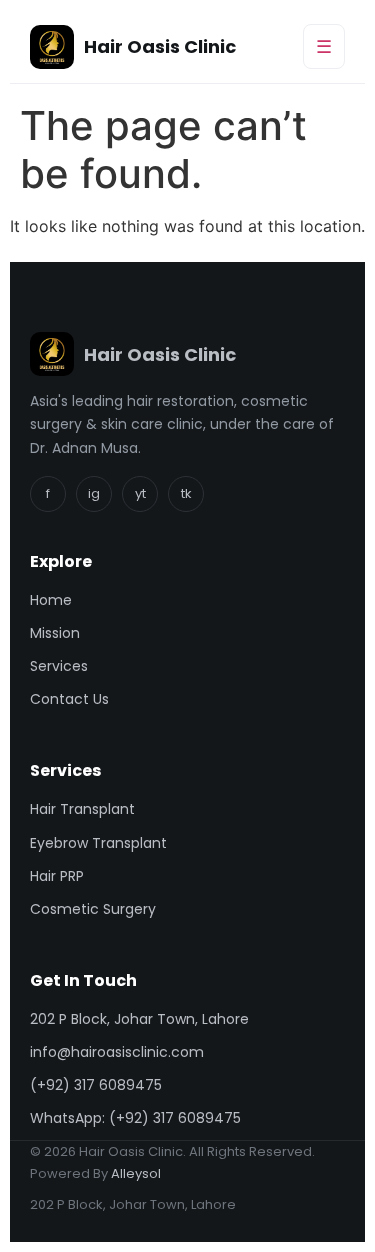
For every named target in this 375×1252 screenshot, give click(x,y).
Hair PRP (57, 876)
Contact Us (69, 699)
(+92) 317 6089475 (96, 1085)
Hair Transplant (82, 809)
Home (51, 600)
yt (140, 493)
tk (186, 493)
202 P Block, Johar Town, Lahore (139, 1019)
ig (94, 493)
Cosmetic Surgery (93, 909)
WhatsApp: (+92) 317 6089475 (135, 1118)
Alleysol (136, 1173)
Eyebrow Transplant (98, 843)
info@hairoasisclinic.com (117, 1052)
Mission (55, 633)
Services (59, 666)
